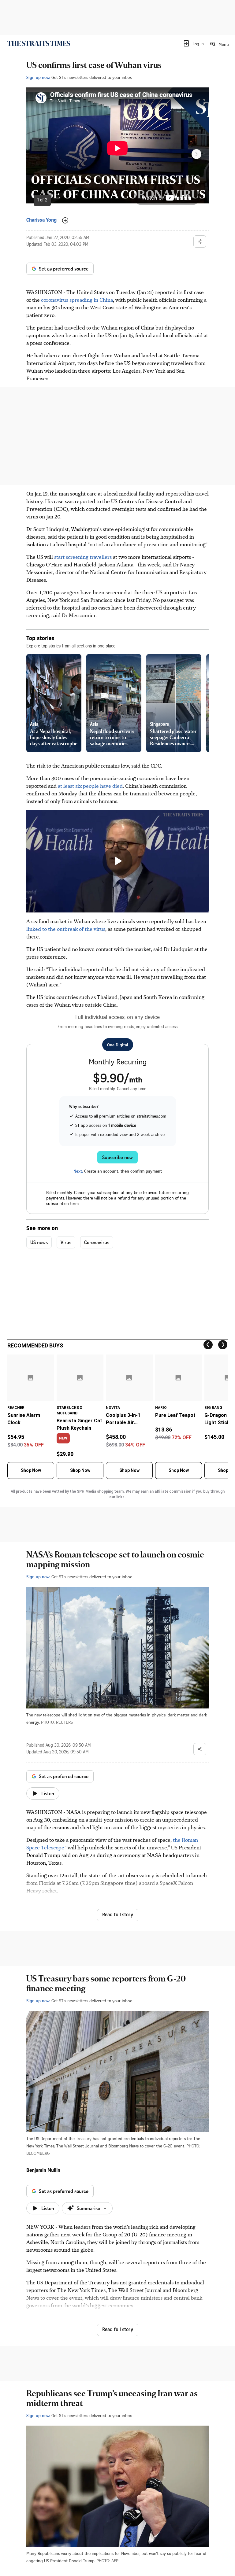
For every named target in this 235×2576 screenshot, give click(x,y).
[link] (39, 43)
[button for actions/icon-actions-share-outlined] (200, 241)
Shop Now (31, 1470)
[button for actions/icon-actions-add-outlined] (65, 220)
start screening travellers (83, 557)
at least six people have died (90, 786)
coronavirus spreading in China (77, 300)
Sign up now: (38, 77)
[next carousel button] (196, 154)
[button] (193, 43)
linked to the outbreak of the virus (66, 929)
